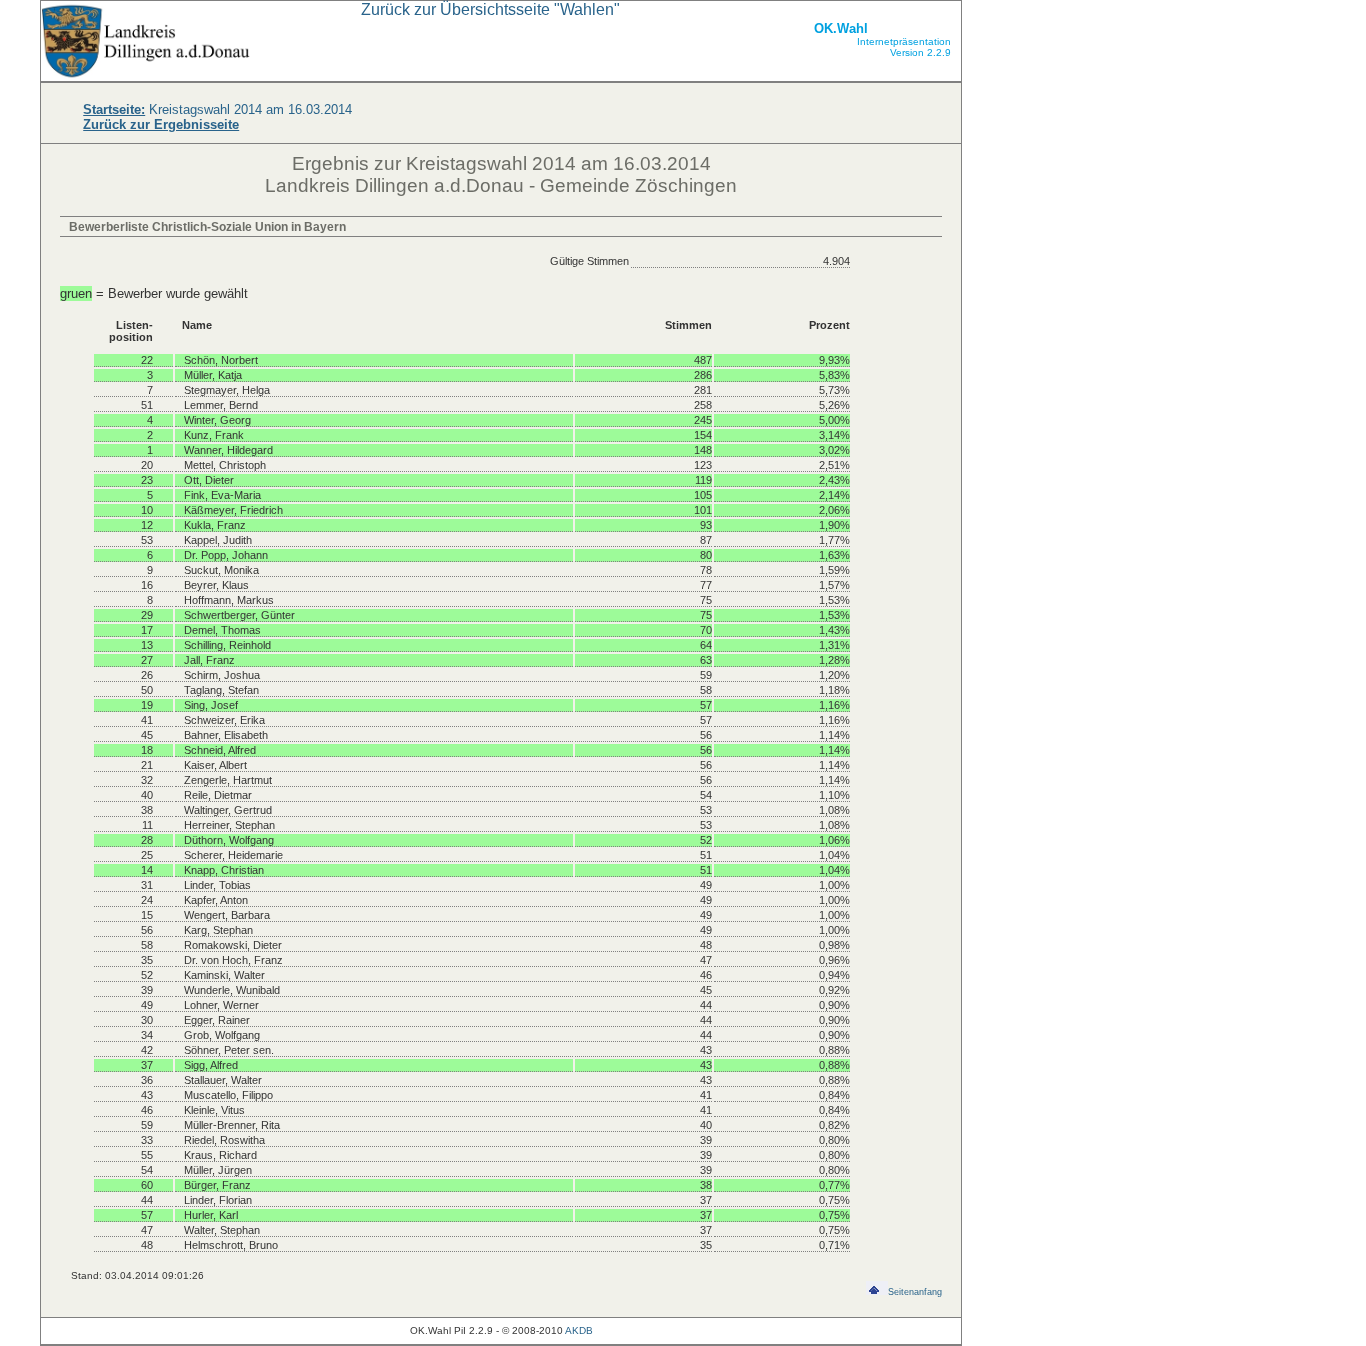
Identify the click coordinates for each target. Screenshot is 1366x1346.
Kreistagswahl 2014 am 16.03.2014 (217, 109)
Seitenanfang (915, 1292)
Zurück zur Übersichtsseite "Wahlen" (490, 9)
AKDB (579, 1330)
